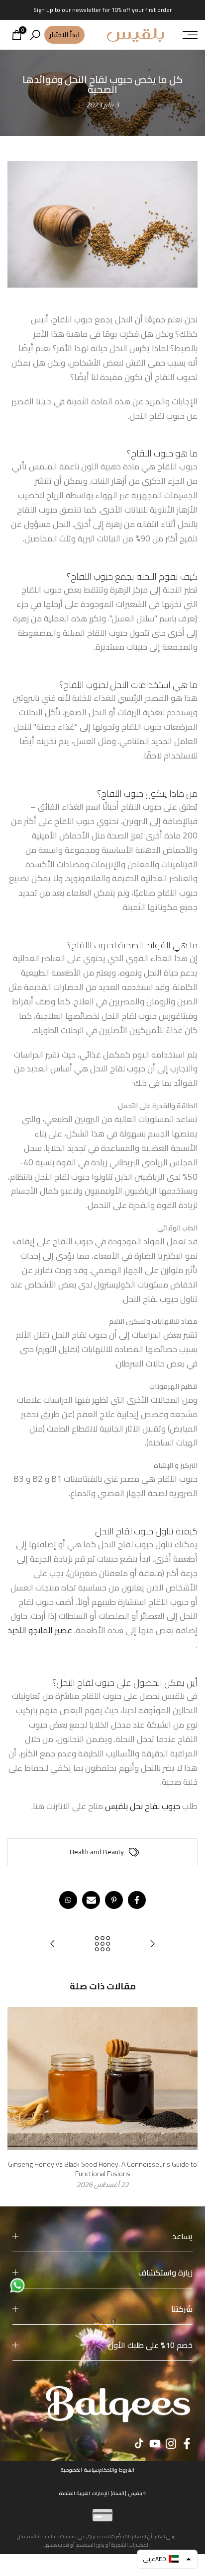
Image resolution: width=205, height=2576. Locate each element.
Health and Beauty (97, 1852)
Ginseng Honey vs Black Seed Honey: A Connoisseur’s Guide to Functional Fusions (102, 2169)
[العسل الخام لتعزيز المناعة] (152, 1944)
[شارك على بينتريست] (114, 1900)
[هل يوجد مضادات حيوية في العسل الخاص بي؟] (53, 1944)
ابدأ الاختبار (64, 35)
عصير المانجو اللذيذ (40, 1630)
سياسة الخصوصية (80, 2470)
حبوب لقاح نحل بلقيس (143, 1806)
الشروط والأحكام (117, 2470)
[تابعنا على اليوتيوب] (155, 2443)
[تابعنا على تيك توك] (139, 2443)
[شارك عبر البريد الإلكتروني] (91, 1900)
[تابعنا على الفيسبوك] (187, 2443)
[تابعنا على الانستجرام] (171, 2443)
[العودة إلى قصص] (102, 1944)
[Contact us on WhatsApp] (17, 2284)
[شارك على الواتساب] (68, 1900)
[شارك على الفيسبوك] (137, 1900)
